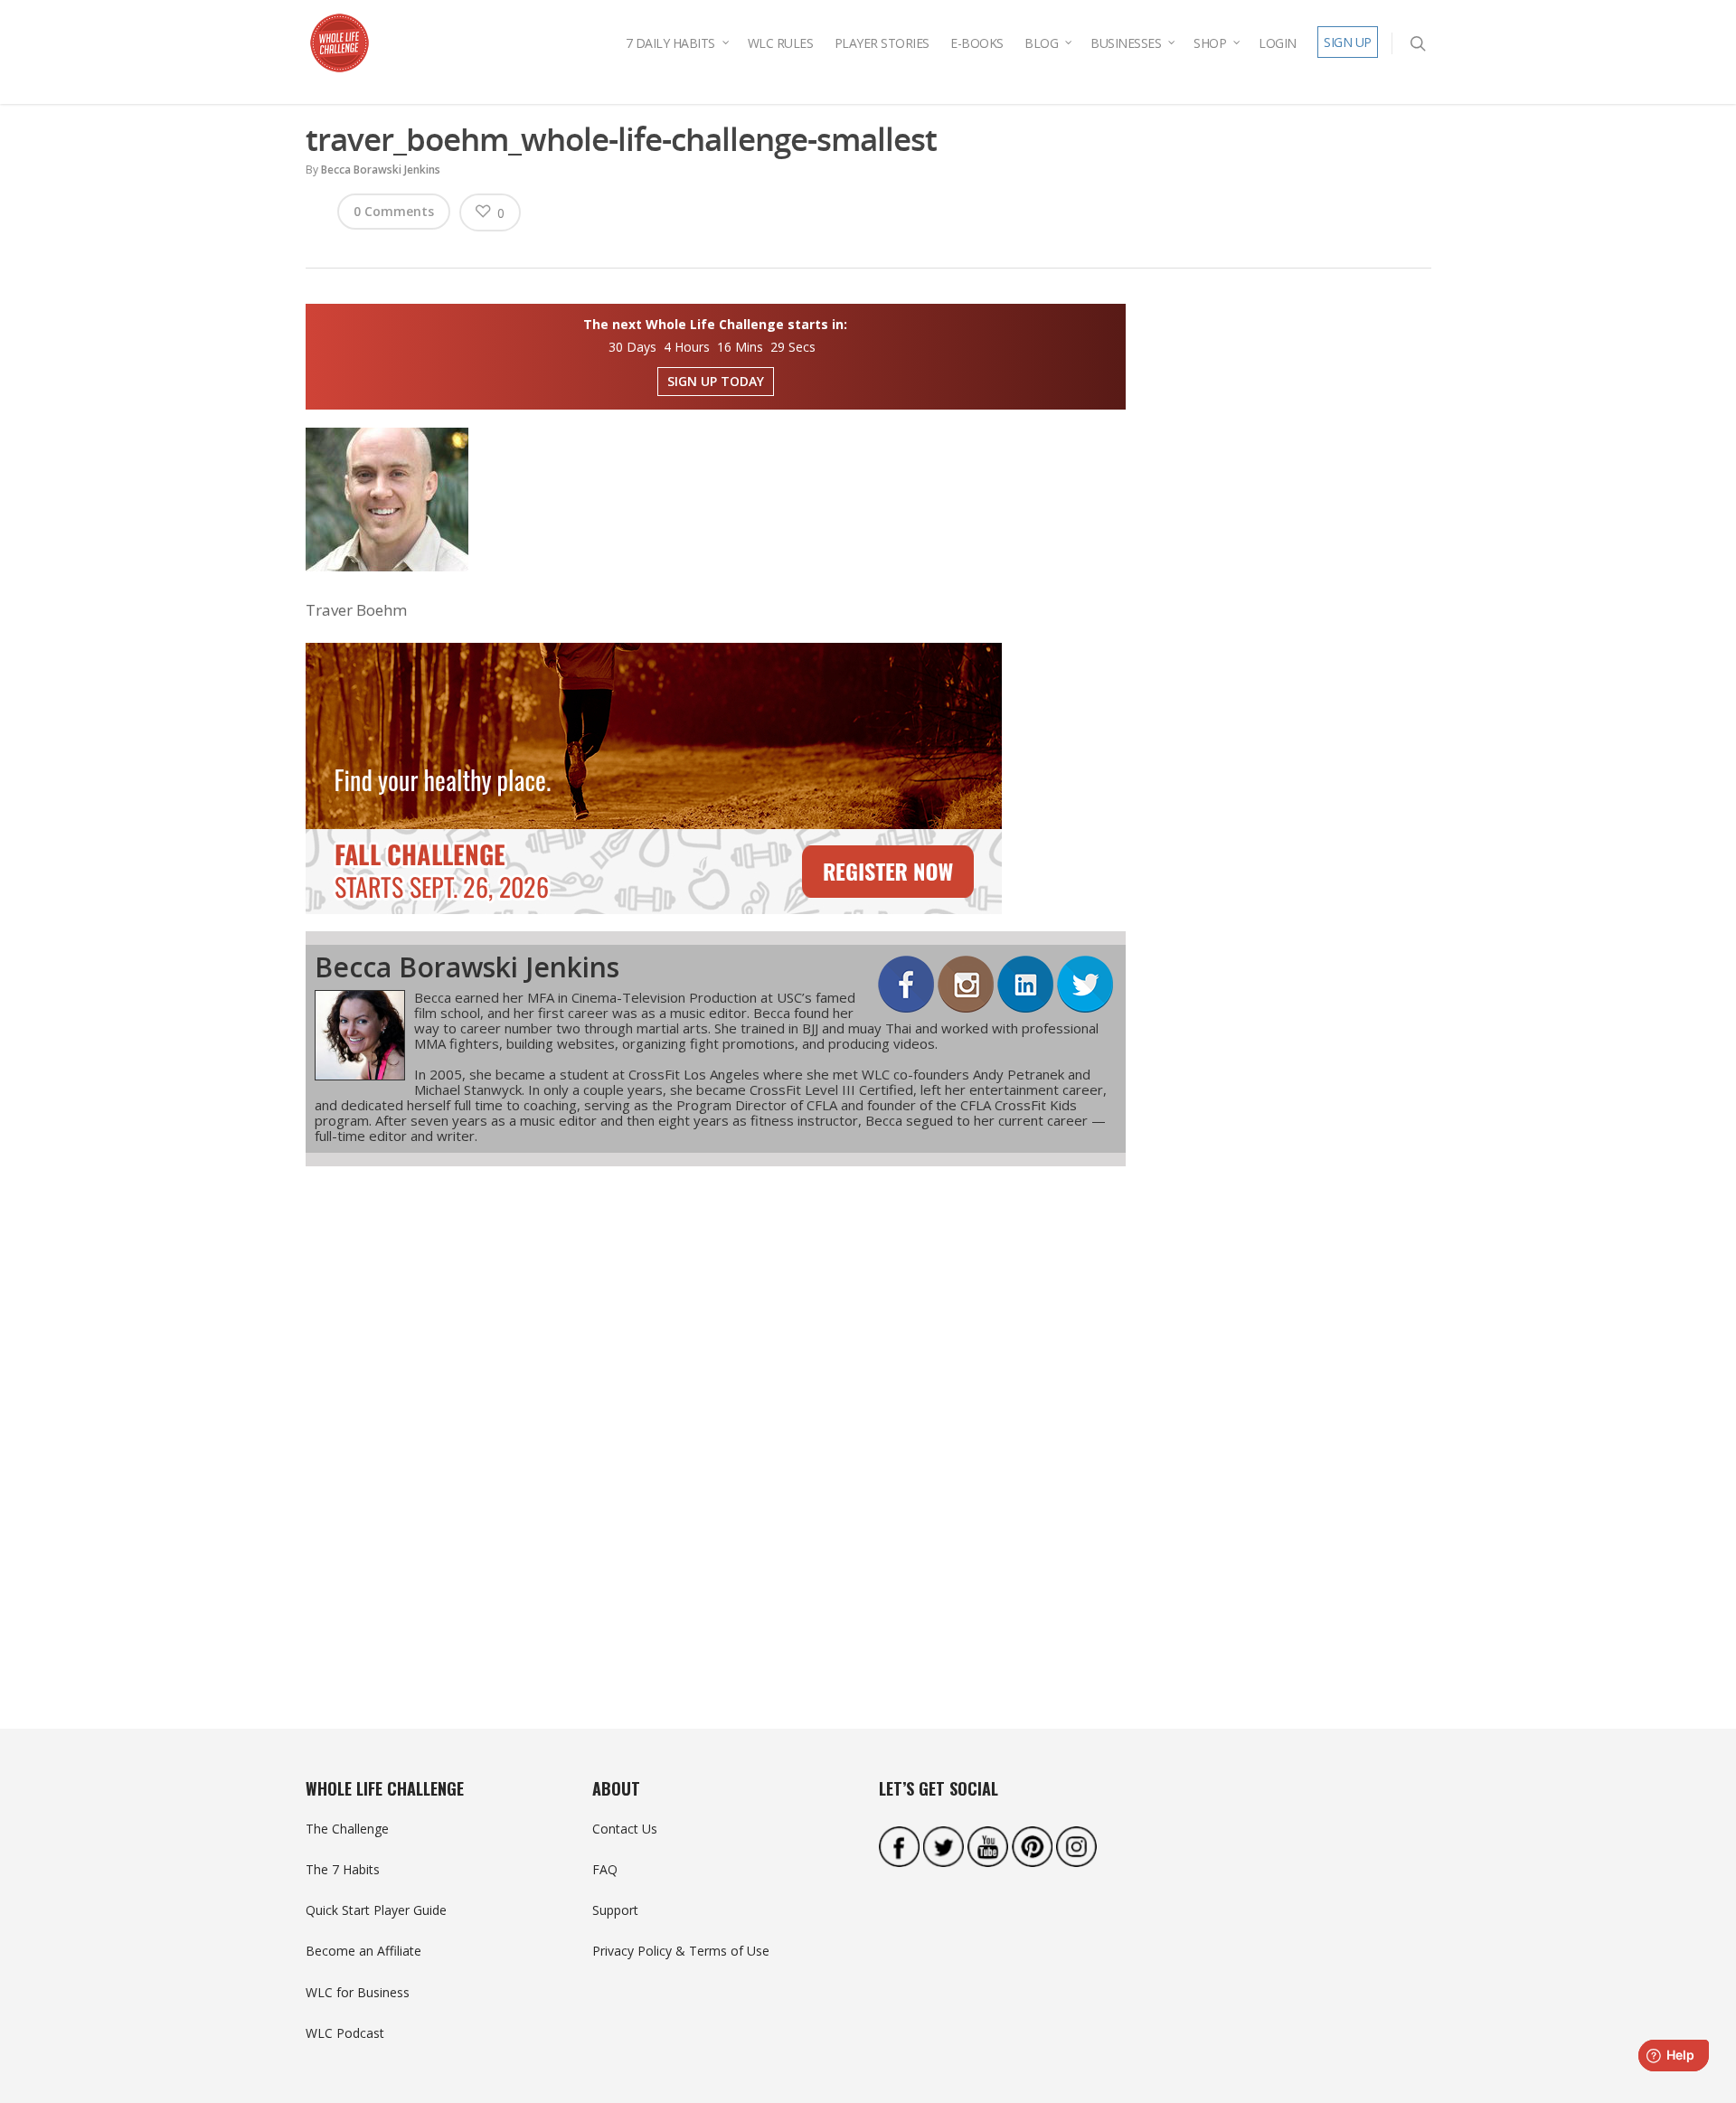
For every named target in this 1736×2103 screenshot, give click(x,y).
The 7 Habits (343, 1869)
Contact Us (625, 1829)
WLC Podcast (345, 2033)
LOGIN (1278, 43)
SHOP (1210, 43)
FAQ (605, 1869)
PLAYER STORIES (882, 43)
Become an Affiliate (363, 1951)
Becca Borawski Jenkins (381, 170)
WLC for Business (358, 1992)
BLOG (1041, 43)
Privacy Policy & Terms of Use (681, 1951)
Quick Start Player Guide (376, 1910)
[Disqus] (716, 1415)
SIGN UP (1348, 42)
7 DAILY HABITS (670, 43)
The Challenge (347, 1829)
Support (615, 1910)
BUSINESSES (1126, 43)
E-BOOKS (977, 43)
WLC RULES (781, 43)
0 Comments (394, 211)
